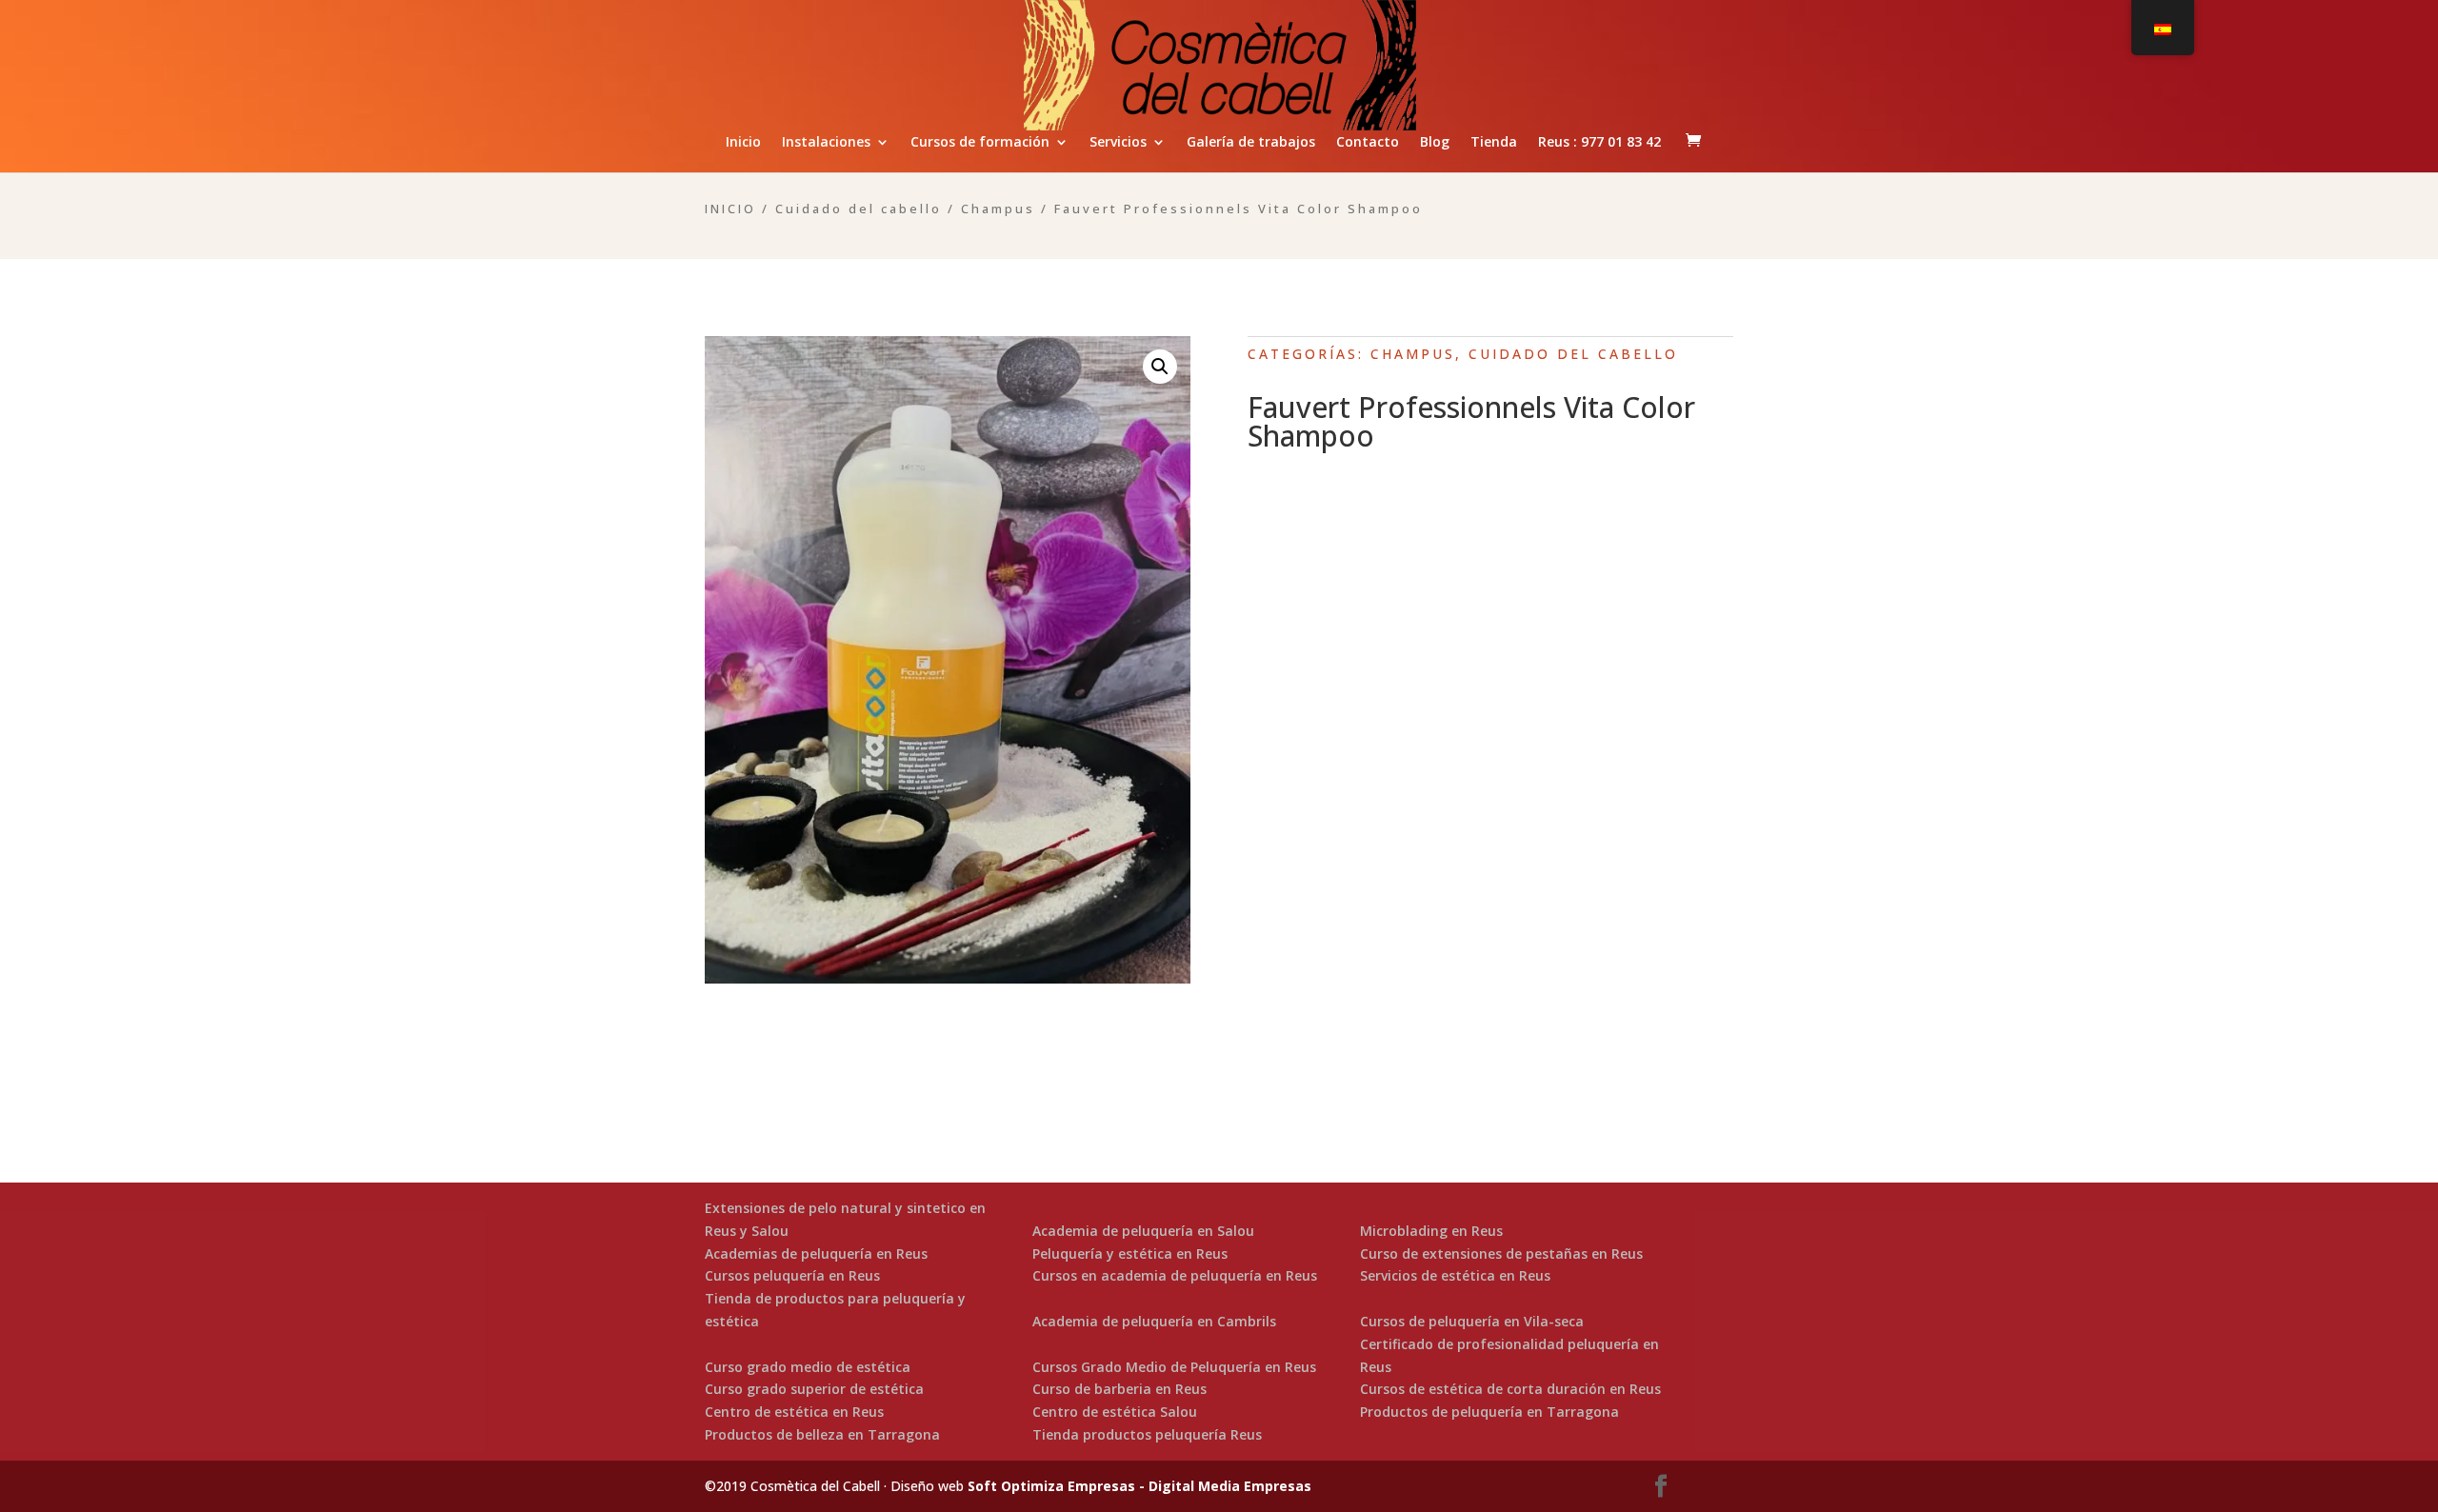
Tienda (1494, 143)
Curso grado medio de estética (808, 1367)
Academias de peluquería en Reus (816, 1253)
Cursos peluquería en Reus (792, 1275)
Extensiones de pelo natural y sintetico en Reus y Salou (845, 1219)
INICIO (730, 209)
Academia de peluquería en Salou (1143, 1231)
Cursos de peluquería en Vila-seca (1472, 1321)
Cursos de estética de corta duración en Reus (1510, 1389)
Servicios (1118, 143)
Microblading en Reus (1431, 1231)
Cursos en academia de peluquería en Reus (1175, 1275)
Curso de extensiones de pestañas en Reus (1501, 1253)
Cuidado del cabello (859, 209)
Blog (1435, 143)
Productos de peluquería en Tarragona (1489, 1412)
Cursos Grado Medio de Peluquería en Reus (1174, 1367)
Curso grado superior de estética (814, 1389)
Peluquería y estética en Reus (1130, 1253)
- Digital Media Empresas (1223, 1486)
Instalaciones (826, 143)
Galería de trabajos (1251, 143)
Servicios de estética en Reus (1455, 1275)
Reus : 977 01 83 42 (1599, 143)
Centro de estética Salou (1115, 1412)
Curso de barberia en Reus (1119, 1389)
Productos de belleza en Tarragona (822, 1434)
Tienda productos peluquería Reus (1147, 1434)
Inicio (743, 143)
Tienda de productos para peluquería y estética (835, 1310)
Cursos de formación (980, 143)
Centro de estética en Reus (794, 1412)
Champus (998, 209)
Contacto (1368, 143)
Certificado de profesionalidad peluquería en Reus (1509, 1355)
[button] (1160, 367)
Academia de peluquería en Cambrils (1154, 1321)
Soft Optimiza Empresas (1051, 1486)
